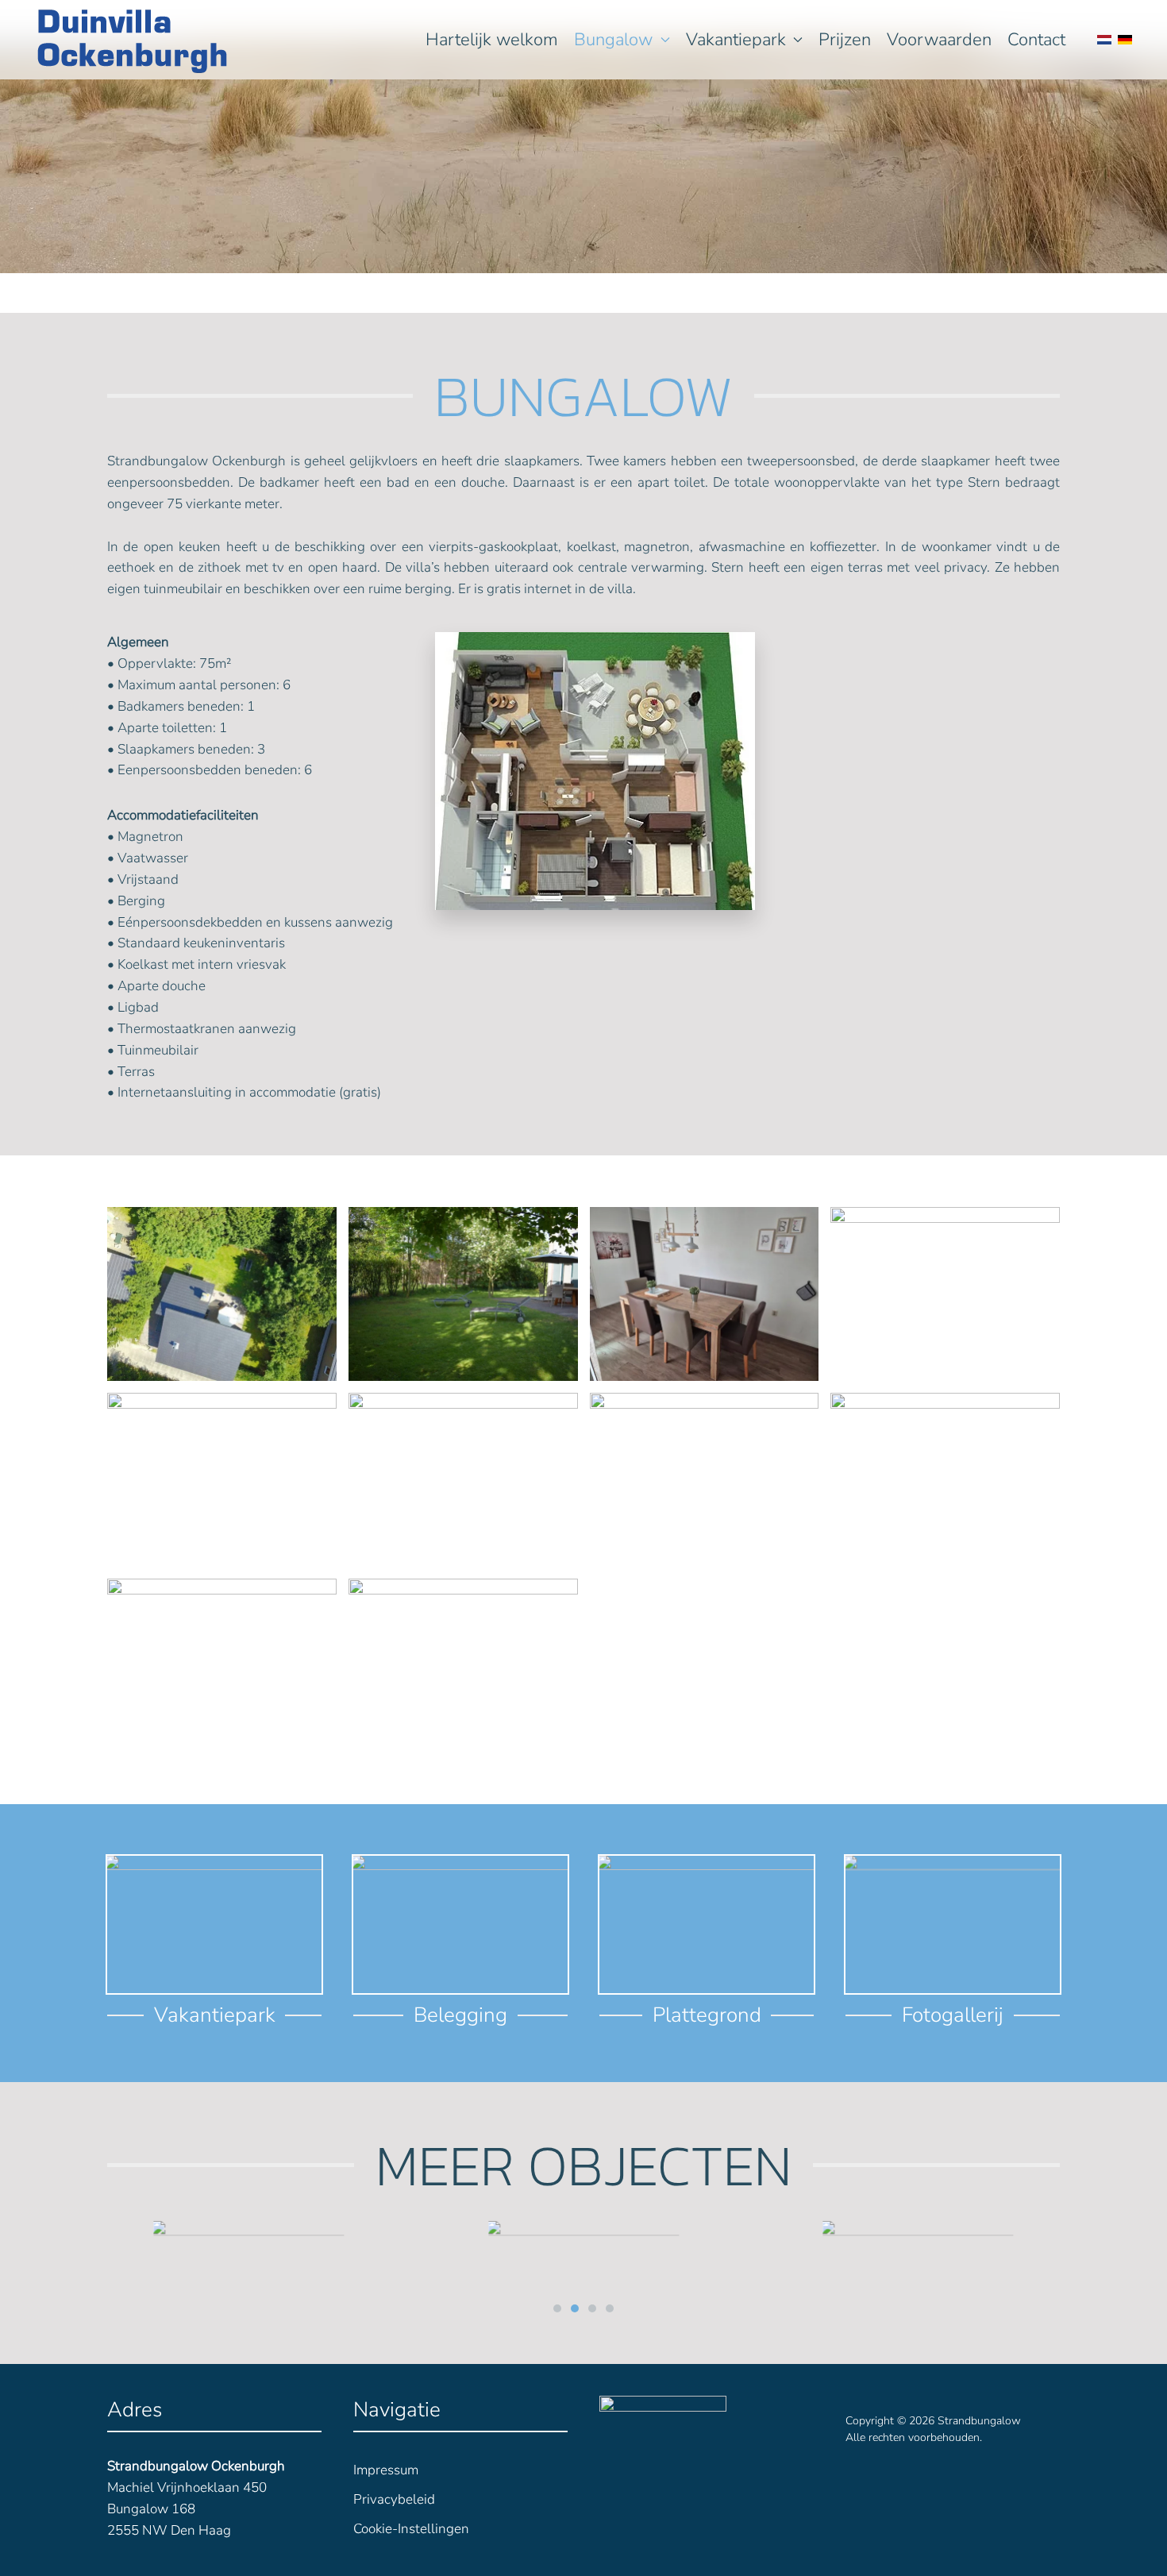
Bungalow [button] (613, 40)
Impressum (386, 2470)
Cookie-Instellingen (411, 2529)
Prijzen (845, 40)
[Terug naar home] (133, 40)
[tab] (557, 2308)
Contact (1036, 40)
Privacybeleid (394, 2499)
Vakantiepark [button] (736, 40)
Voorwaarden (939, 40)
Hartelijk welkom (492, 40)
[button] (222, 1294)
